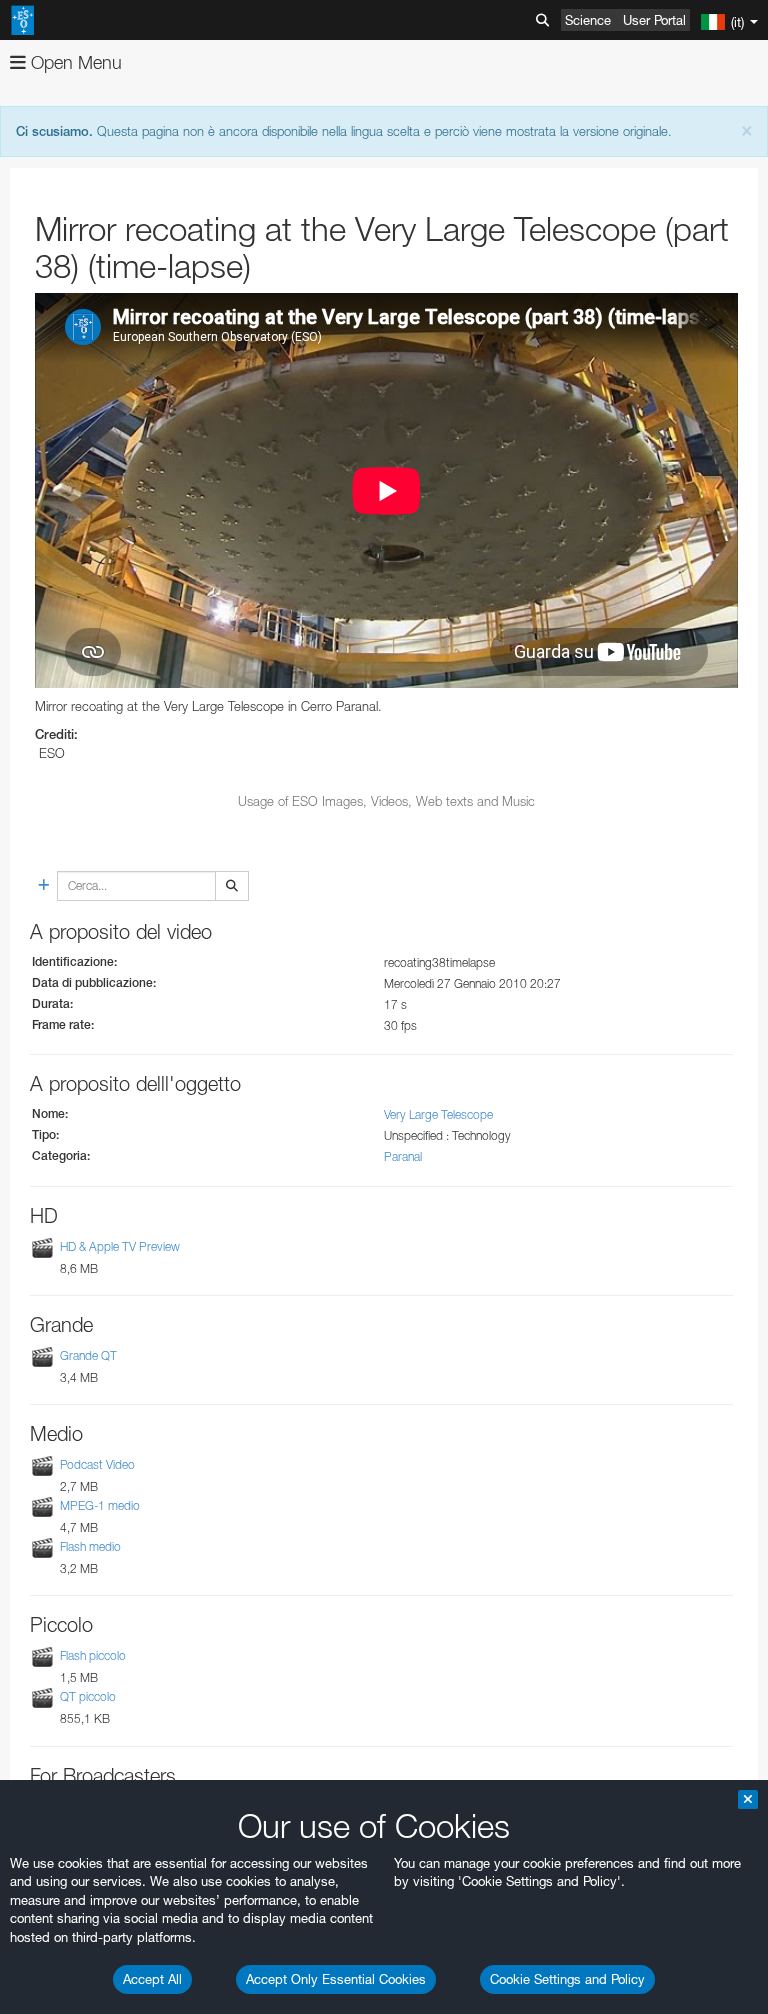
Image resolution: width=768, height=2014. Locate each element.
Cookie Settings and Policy (567, 1979)
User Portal (654, 20)
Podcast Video (97, 1464)
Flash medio (90, 1546)
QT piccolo (88, 1696)
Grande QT (88, 1355)
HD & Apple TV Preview (120, 1246)
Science (588, 20)
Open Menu (74, 62)
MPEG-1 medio (100, 1505)
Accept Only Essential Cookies (336, 1979)
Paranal (403, 1156)
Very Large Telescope (438, 1114)
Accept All (152, 1979)
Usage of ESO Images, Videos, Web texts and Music (386, 801)
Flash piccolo (93, 1655)
